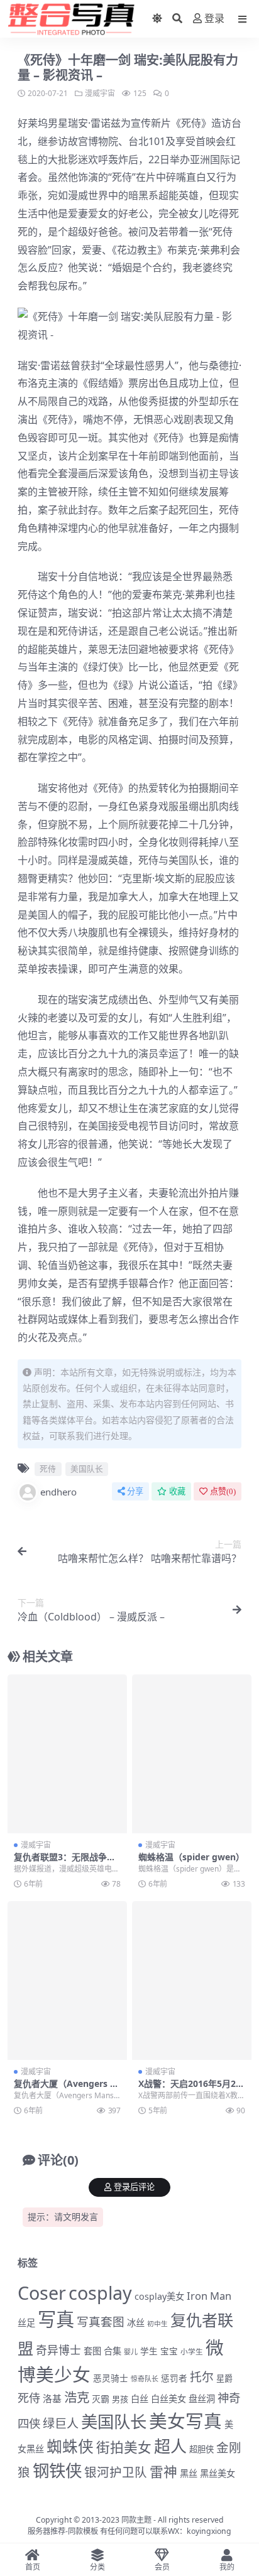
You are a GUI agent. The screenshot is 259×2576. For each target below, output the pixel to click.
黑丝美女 (218, 2473)
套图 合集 (102, 2351)
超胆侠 (201, 2449)
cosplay (100, 2293)
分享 (135, 1491)
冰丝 (136, 2323)
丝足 (26, 2323)
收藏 (177, 1491)
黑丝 (189, 2473)
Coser (42, 2293)
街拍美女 (124, 2447)
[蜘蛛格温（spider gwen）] (192, 1754)
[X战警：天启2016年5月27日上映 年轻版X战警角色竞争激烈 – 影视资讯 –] (192, 1981)
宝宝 (169, 2351)
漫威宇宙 (100, 93)
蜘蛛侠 (70, 2446)
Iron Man (209, 2296)
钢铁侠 (57, 2471)
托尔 (202, 2377)
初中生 (157, 2324)
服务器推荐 (47, 2531)
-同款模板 (82, 2531)
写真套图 (101, 2321)
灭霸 (101, 2399)
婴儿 (131, 2352)
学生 (149, 2351)
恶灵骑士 (111, 2378)
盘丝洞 (202, 2399)
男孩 (120, 2399)
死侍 (191, 123)
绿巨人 (61, 2423)
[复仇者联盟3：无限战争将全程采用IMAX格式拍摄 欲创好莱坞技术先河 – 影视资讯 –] (67, 1754)
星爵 (224, 2378)
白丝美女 (168, 2399)
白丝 (140, 2399)
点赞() (223, 1491)
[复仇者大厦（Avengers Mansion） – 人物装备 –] (67, 1981)
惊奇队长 (145, 2379)
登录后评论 (134, 2187)
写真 (56, 2319)
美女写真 (185, 2421)
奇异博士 (58, 2350)
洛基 (52, 2398)
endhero (58, 1492)
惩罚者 (174, 2378)
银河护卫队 (116, 2472)
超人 (170, 2446)
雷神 (163, 2471)
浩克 (77, 2397)
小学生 (192, 2351)
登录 (214, 19)
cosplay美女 (159, 2296)
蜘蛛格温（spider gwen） (191, 1857)
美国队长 (189, 860)
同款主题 (136, 2520)
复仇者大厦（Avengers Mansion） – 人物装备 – (66, 2089)
